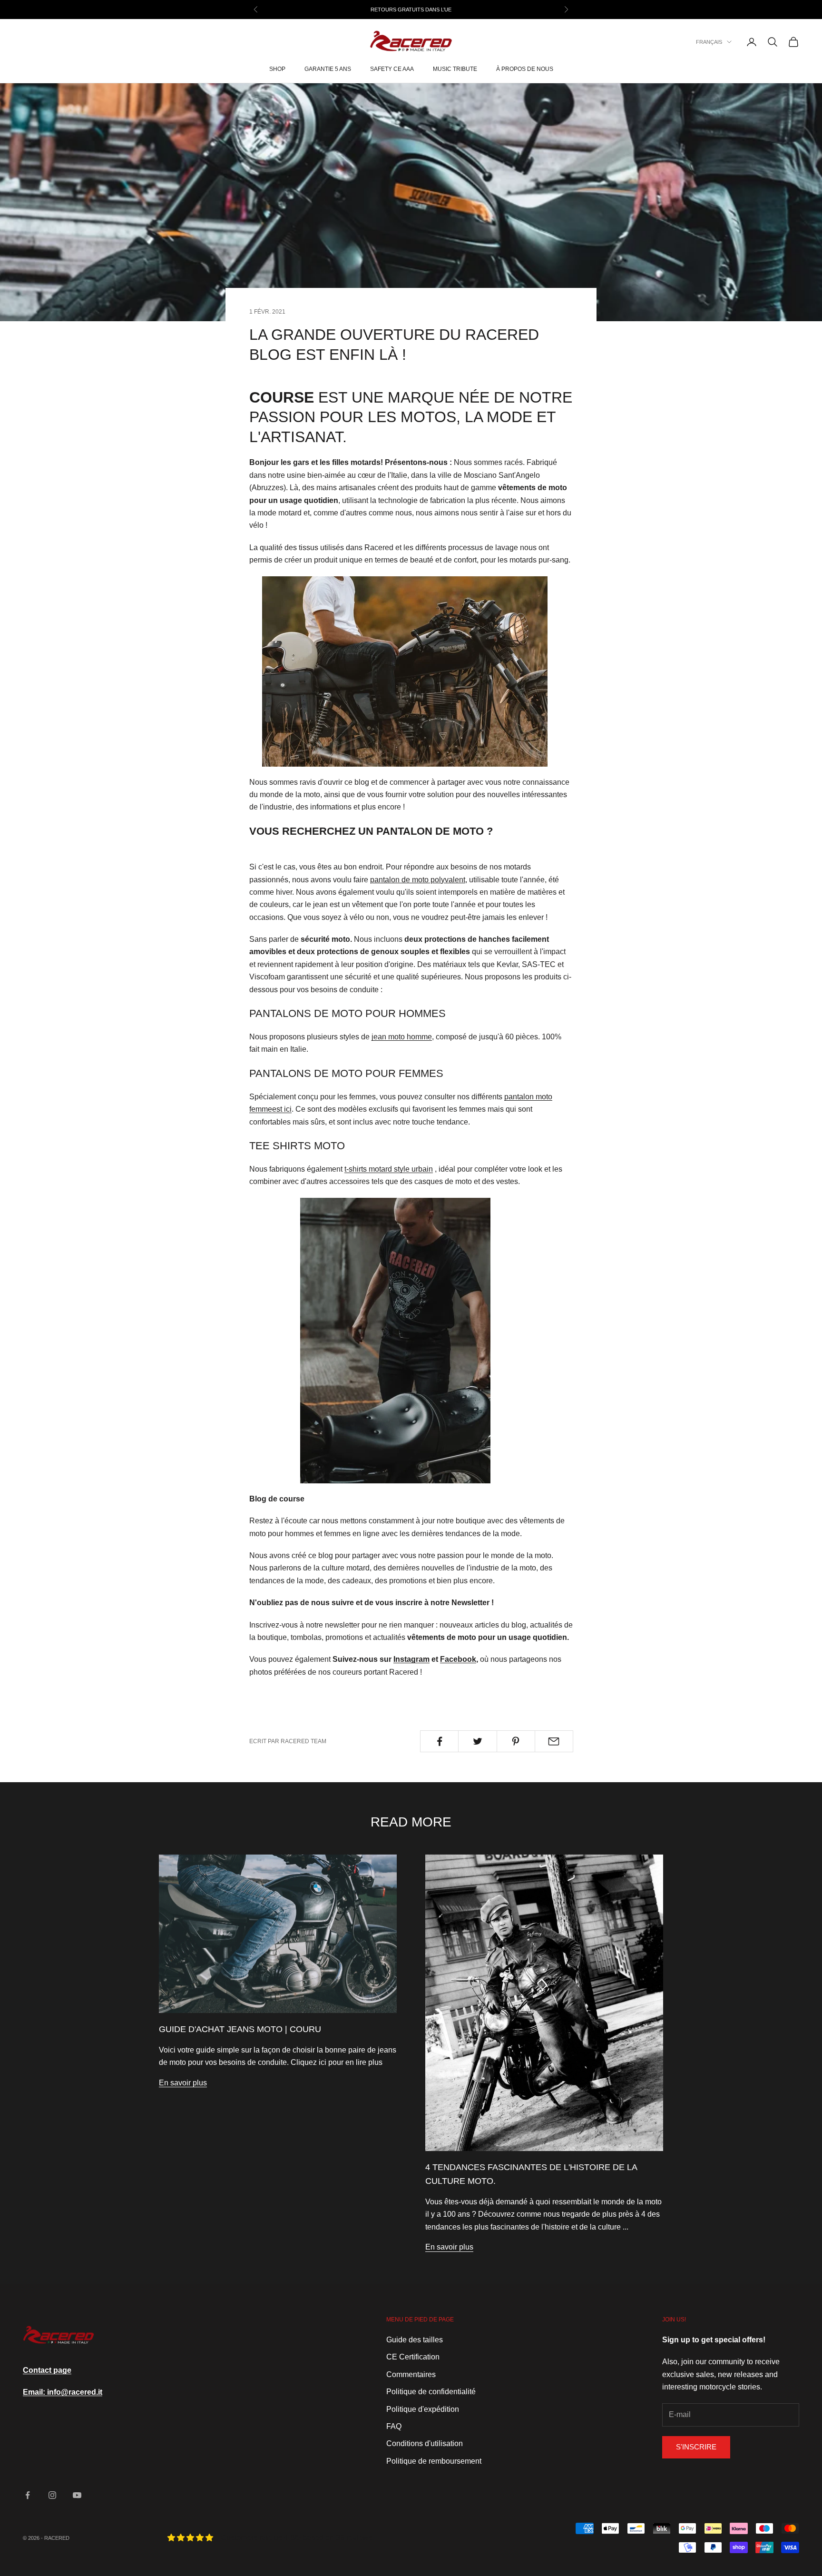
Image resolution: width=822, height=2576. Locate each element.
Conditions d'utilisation (425, 2443)
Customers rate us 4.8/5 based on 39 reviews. (298, 2538)
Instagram (411, 1659)
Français (709, 42)
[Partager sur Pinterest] (516, 1741)
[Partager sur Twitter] (477, 1741)
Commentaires (411, 2374)
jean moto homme (402, 1037)
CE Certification (413, 2357)
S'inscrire (696, 2447)
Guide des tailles (415, 2340)
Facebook (458, 1659)
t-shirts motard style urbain (389, 1169)
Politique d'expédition (423, 2409)
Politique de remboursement (434, 2461)
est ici (282, 1109)
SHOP (277, 69)
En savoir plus (183, 2083)
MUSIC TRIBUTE (455, 69)
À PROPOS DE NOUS (525, 69)
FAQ (394, 2426)
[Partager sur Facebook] (439, 1741)
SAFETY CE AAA (392, 69)
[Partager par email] (554, 1741)
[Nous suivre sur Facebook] (28, 2495)
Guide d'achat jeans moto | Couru (240, 2029)
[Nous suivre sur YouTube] (77, 2495)
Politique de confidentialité (431, 2392)
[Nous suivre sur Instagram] (52, 2495)
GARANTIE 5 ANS (328, 69)
